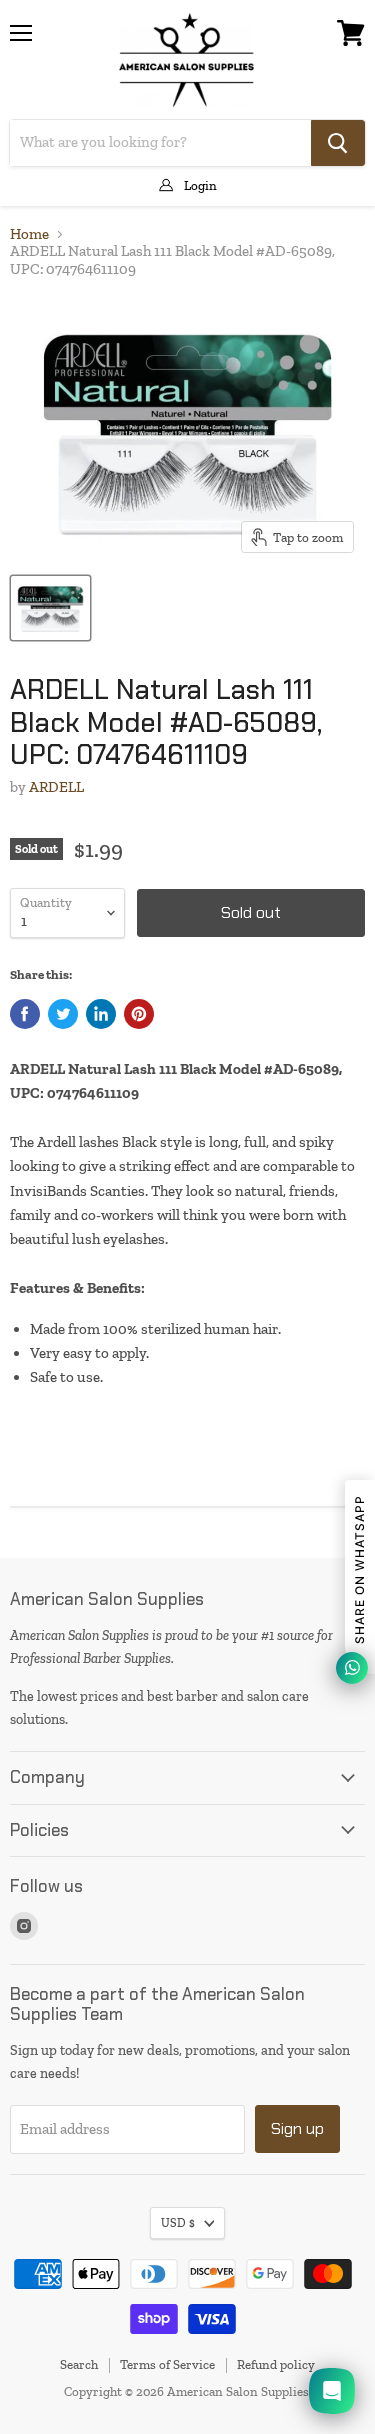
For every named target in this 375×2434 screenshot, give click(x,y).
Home (29, 234)
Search (79, 2364)
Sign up (297, 2128)
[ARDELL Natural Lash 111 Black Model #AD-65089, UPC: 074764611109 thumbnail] (50, 608)
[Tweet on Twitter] (63, 1014)
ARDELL (56, 787)
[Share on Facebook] (25, 1014)
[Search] (338, 143)
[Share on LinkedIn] (101, 1014)
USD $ (178, 2223)
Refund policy (276, 2364)
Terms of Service (167, 2364)
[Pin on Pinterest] (139, 1014)
